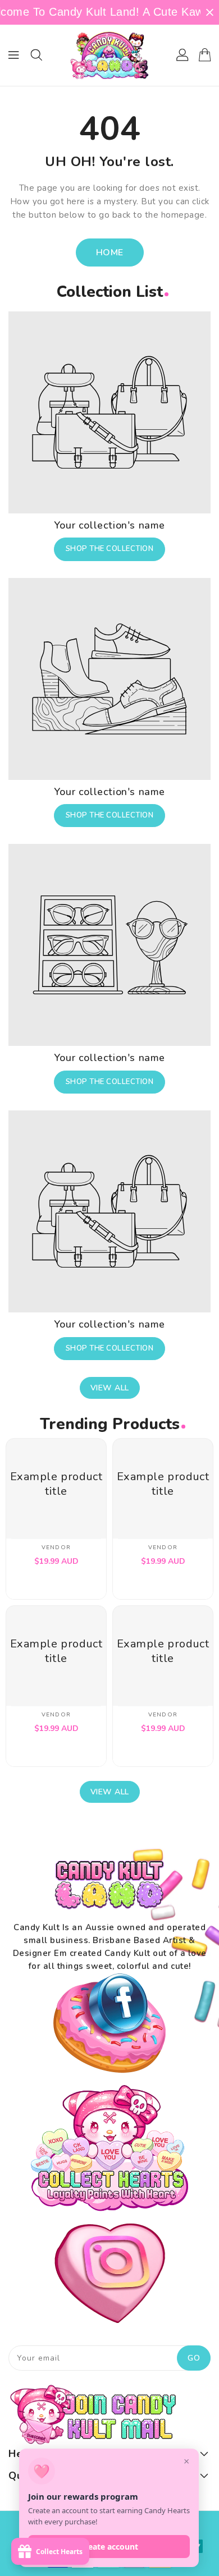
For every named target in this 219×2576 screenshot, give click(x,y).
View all (110, 1388)
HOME (110, 252)
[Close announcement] (210, 12)
